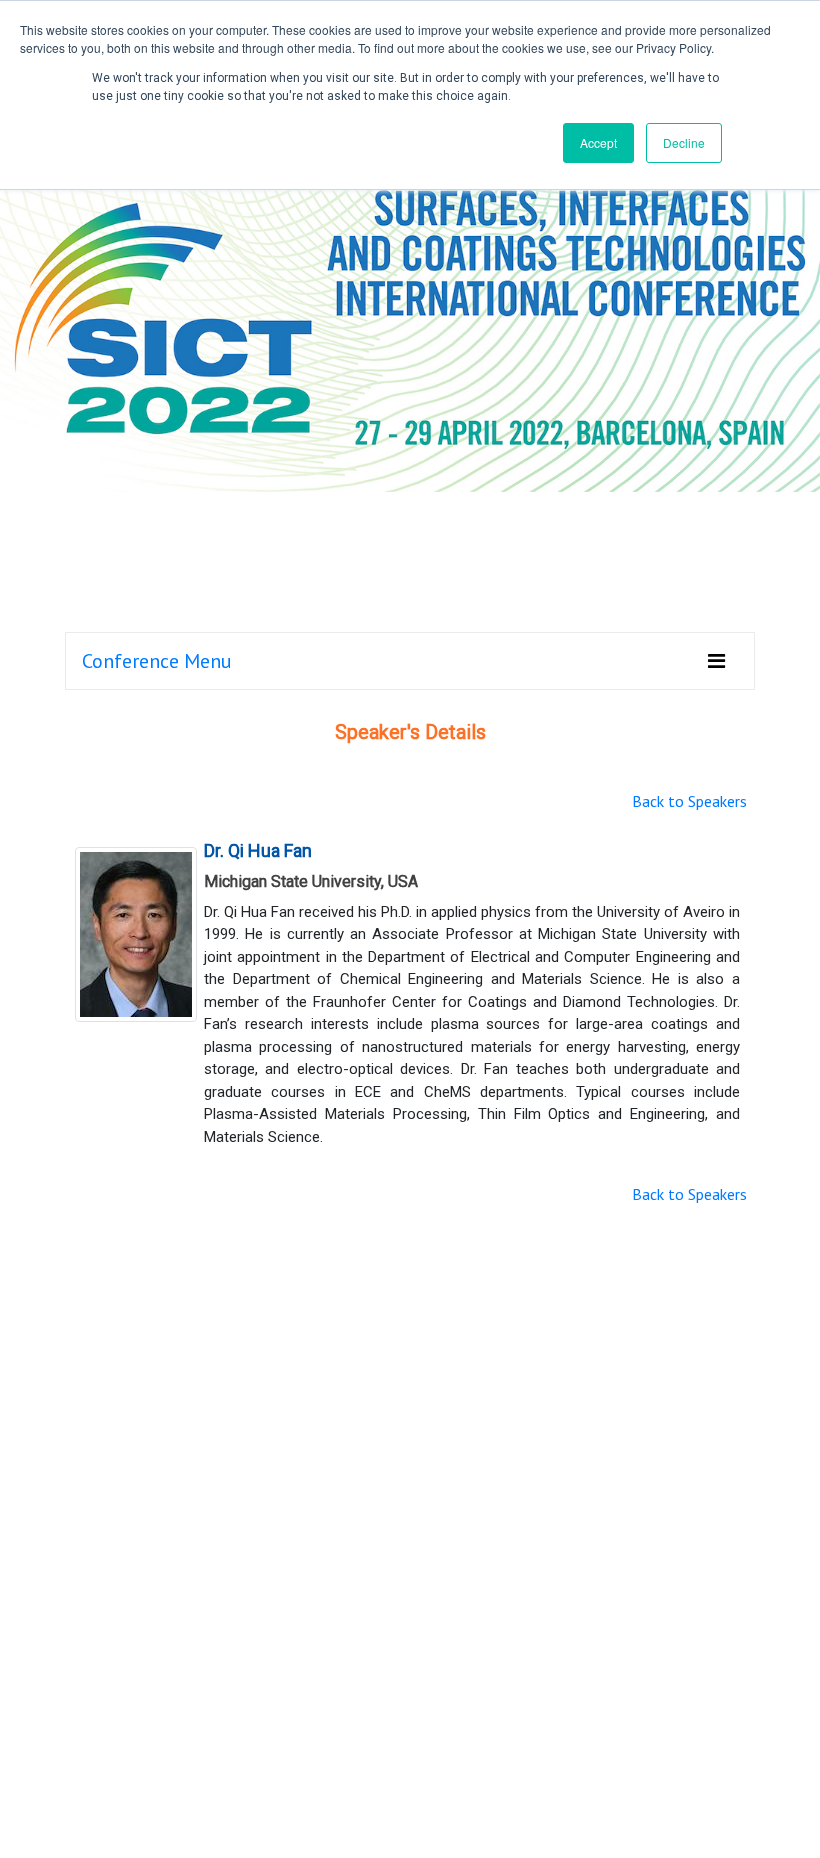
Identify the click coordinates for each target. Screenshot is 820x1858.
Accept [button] (598, 142)
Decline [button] (684, 142)
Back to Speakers (689, 801)
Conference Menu (157, 661)
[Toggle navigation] (716, 661)
